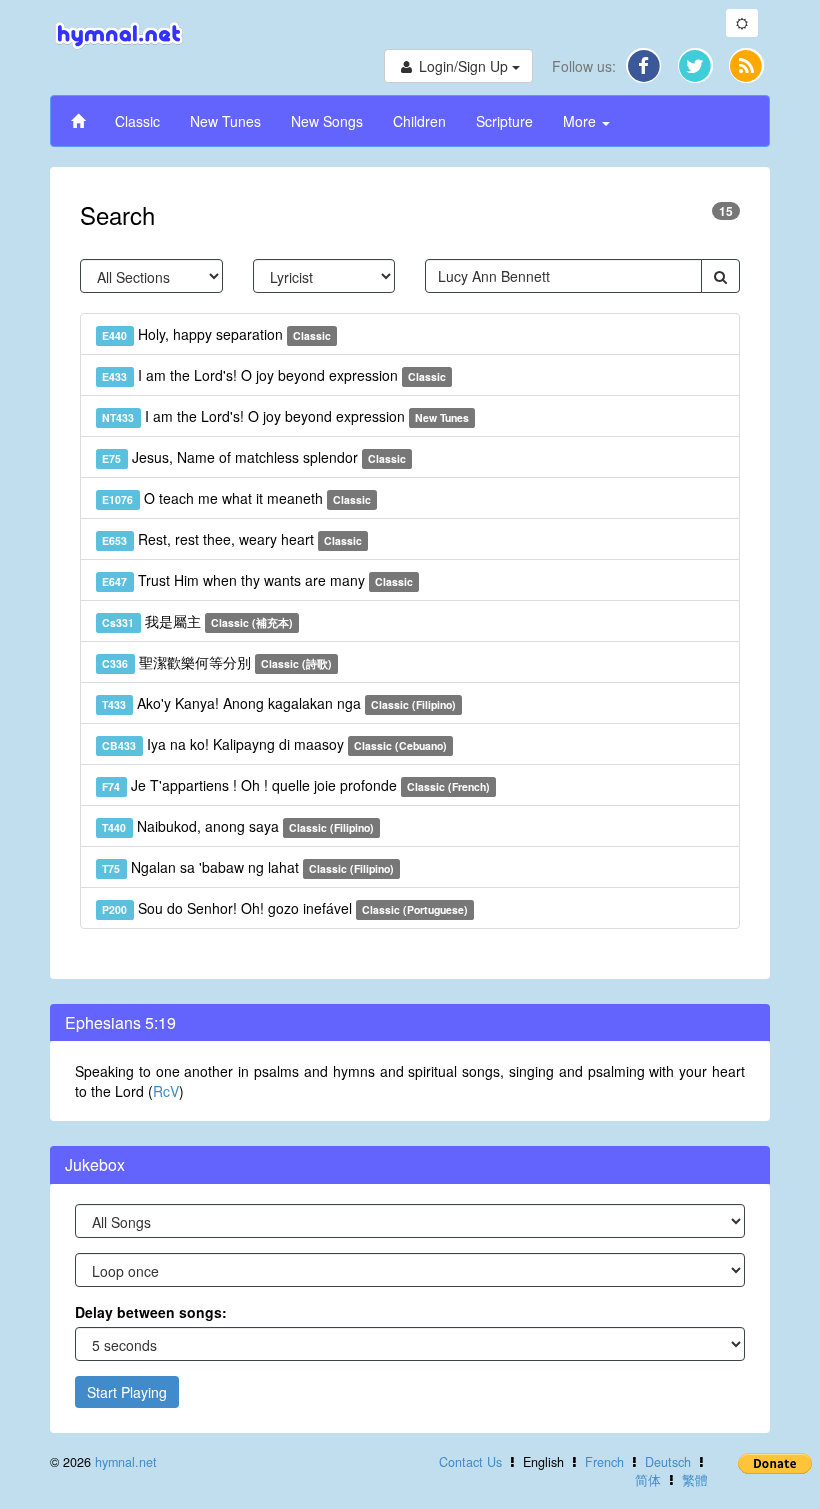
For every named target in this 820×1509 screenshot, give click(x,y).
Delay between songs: (151, 1312)
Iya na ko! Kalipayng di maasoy (274, 744)
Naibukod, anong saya (238, 826)
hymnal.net (126, 1462)
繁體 (695, 1480)
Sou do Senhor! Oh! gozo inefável (285, 908)
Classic (137, 121)
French (604, 1462)
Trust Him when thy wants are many (257, 580)
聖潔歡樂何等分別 (217, 662)
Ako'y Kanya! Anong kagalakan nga (279, 703)
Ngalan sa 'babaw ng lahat (248, 867)
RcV (166, 1091)
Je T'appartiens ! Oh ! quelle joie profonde (296, 785)
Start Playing (127, 1392)
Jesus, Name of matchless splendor (254, 457)
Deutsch (668, 1462)
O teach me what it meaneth (236, 498)
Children (419, 121)
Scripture (504, 121)
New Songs (327, 121)
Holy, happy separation (216, 334)
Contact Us (470, 1462)
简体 (648, 1480)
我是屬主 (197, 621)
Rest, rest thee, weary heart (232, 539)
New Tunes (225, 121)
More (581, 121)
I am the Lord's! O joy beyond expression (274, 375)
